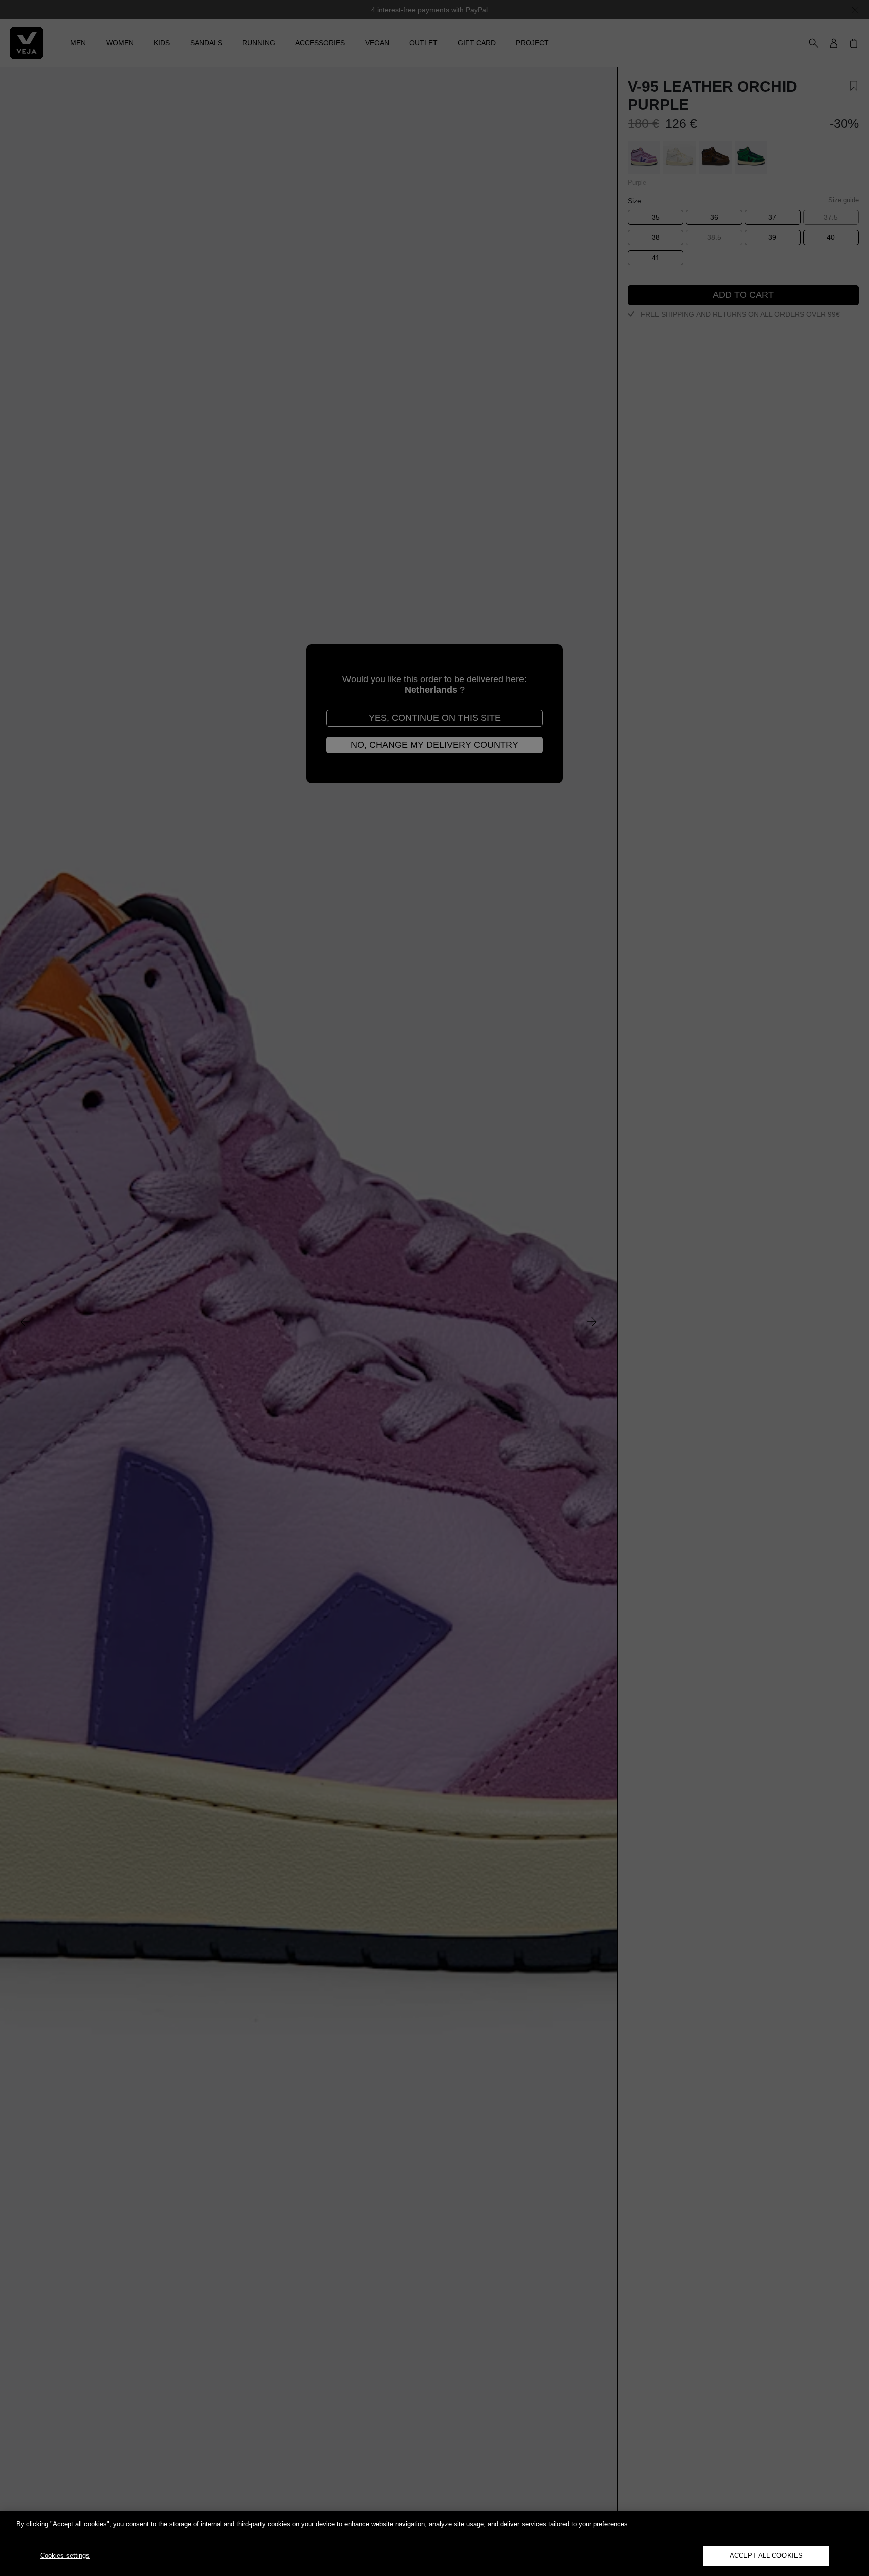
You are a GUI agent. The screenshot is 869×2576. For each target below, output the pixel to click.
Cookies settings (65, 2556)
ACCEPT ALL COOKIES (766, 2556)
